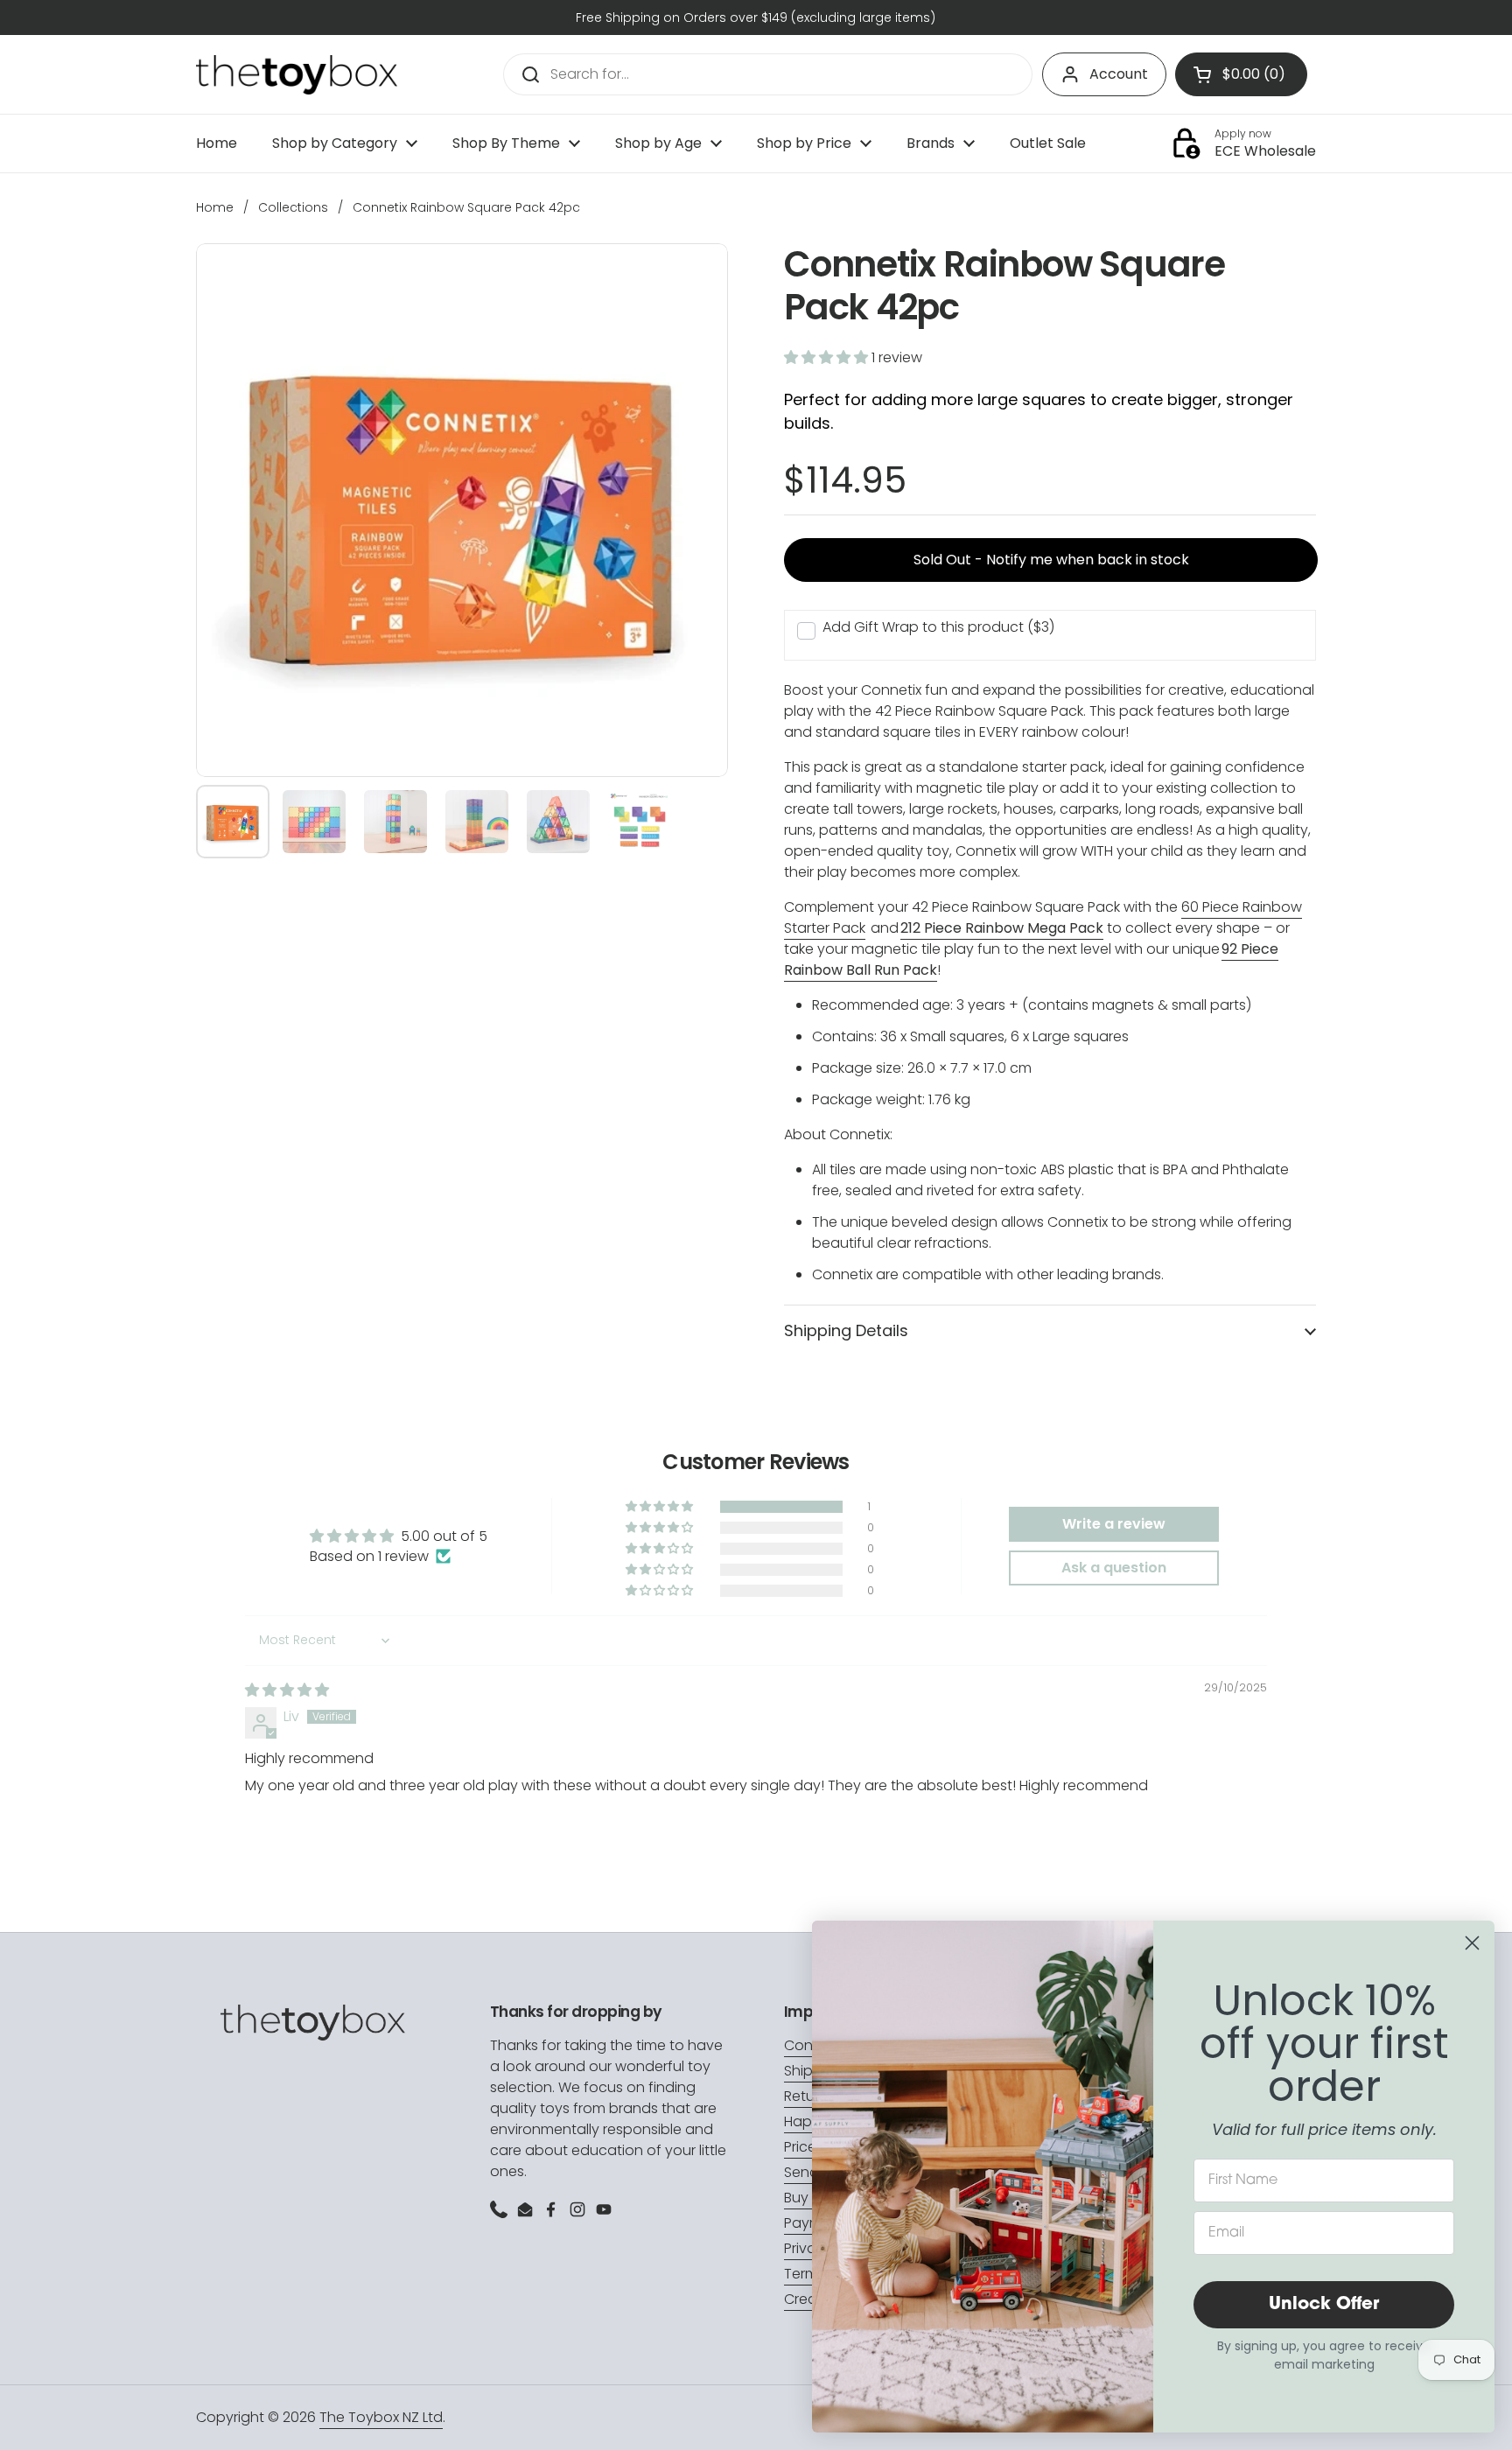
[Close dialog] (1472, 1943)
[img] (287, 1690)
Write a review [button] (1114, 1524)
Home (215, 207)
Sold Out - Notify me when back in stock (1051, 560)
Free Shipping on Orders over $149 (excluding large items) (756, 17)
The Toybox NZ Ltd (381, 2417)
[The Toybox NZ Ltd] (297, 75)
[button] (828, 357)
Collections (293, 207)
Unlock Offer (1324, 2305)
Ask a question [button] (1114, 1568)
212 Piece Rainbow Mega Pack (1002, 928)
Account (1119, 74)
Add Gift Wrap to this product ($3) (938, 627)
